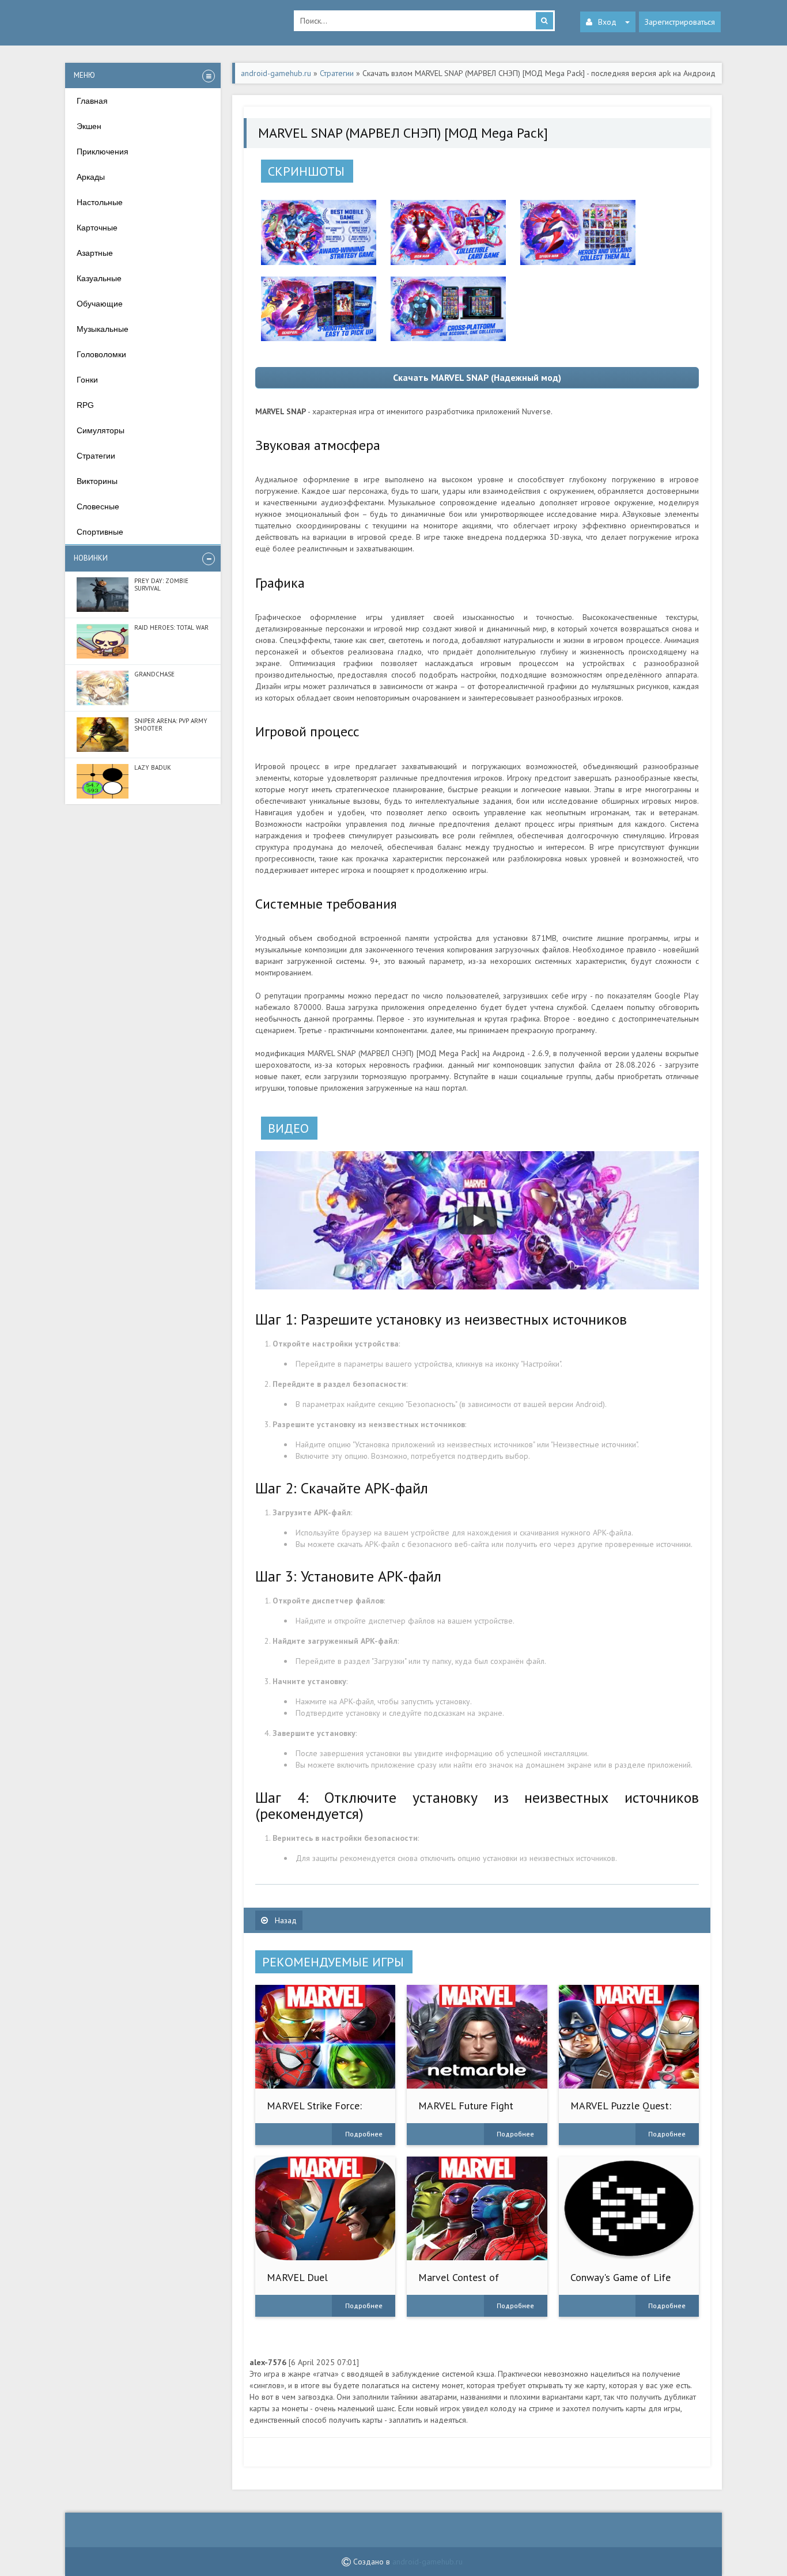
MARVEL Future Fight (466, 2106)
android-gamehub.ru (427, 2562)
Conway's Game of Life (620, 2277)
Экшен (89, 126)
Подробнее (364, 2134)
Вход (607, 22)
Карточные (97, 228)
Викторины (97, 481)
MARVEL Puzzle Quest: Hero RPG (621, 2111)
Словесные (98, 506)
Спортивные (100, 532)
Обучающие (100, 304)
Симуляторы (101, 430)
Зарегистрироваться (680, 22)
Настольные (100, 202)
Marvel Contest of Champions (459, 2283)
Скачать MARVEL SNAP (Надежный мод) (477, 377)
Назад (285, 1920)
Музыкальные (103, 329)
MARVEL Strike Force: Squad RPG (314, 2111)
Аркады (91, 177)
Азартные (95, 253)
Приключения (103, 152)
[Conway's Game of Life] (629, 2208)
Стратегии (96, 456)
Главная (92, 101)
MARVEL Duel (297, 2277)
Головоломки (101, 354)
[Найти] (544, 21)
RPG (85, 405)
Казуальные (99, 278)
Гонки (87, 380)
